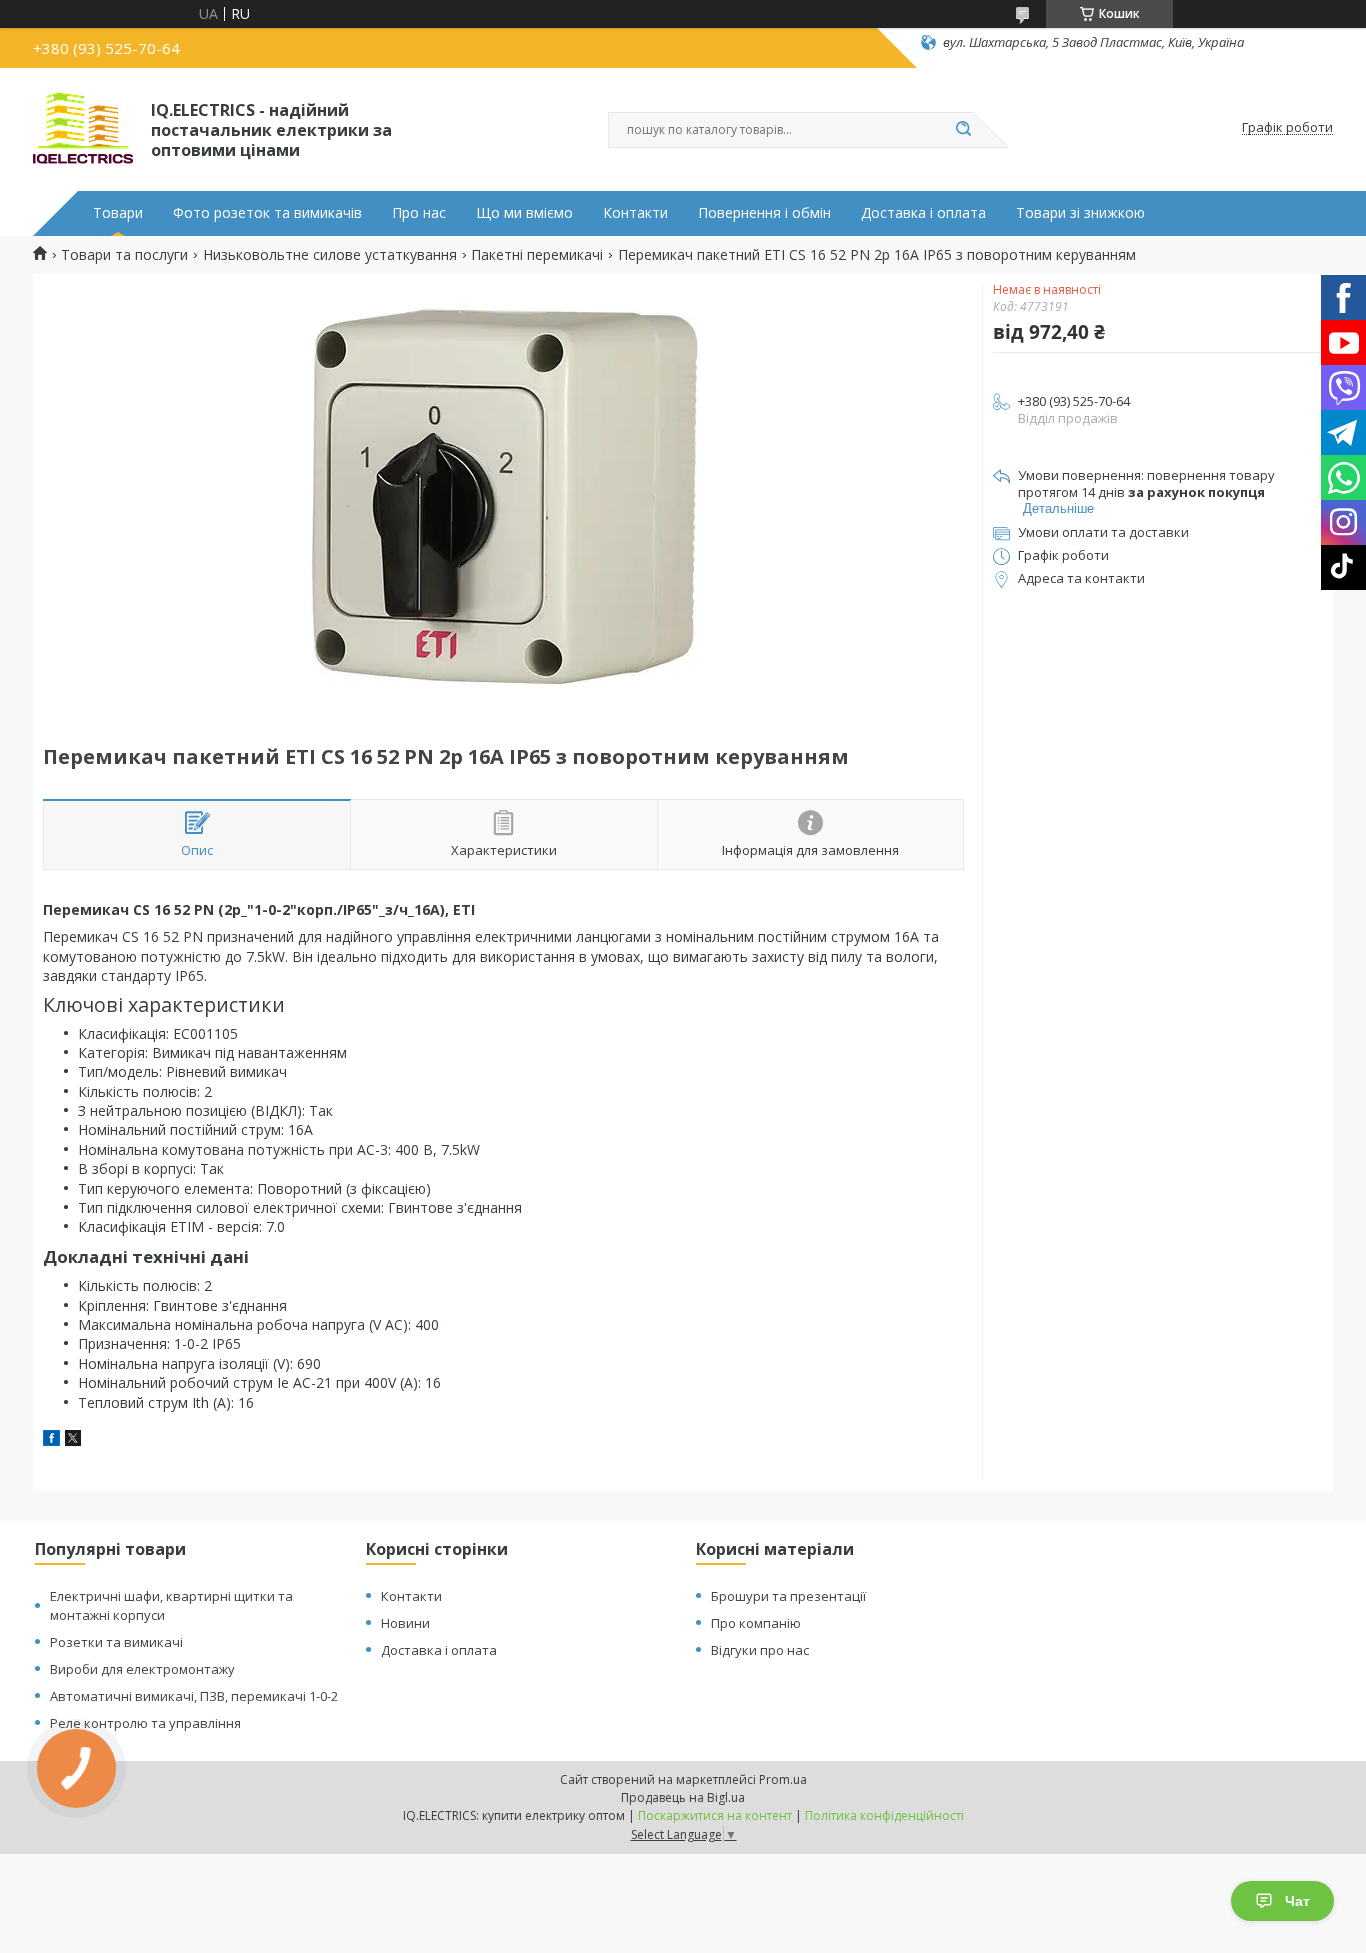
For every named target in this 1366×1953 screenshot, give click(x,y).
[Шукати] (963, 130)
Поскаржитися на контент (715, 1815)
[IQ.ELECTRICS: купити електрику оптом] (83, 128)
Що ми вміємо (524, 213)
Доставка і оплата (923, 213)
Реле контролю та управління (145, 1723)
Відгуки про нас (760, 1650)
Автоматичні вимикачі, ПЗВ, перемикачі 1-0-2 (194, 1696)
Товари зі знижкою (1080, 213)
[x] (73, 1440)
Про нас (419, 213)
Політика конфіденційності (884, 1815)
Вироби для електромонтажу (142, 1669)
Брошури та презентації (788, 1596)
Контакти (635, 213)
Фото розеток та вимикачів (267, 213)
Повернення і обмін (764, 213)
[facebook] (51, 1440)
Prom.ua (783, 1779)
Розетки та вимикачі (116, 1642)
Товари (118, 213)
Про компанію (756, 1623)
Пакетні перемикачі (537, 255)
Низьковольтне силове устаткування (330, 255)
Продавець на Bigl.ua (683, 1797)
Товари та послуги (124, 255)
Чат (1297, 1901)
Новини (405, 1623)
